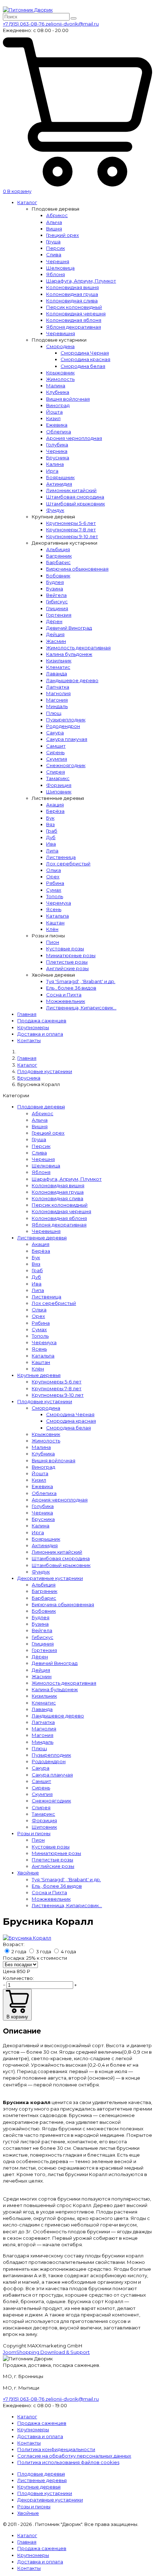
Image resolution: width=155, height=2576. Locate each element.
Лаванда (57, 674)
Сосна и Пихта (64, 995)
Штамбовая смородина (75, 497)
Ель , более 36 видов (71, 988)
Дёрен (54, 621)
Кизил (53, 418)
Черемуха (59, 903)
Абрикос (57, 215)
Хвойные (28, 1873)
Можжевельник (66, 1001)
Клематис (58, 667)
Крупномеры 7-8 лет (71, 530)
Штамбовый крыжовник (76, 504)
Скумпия (57, 759)
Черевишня (61, 333)
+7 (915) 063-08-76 (24, 24)
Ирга (52, 471)
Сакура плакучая (67, 739)
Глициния (57, 608)
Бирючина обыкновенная (77, 569)
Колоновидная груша (72, 294)
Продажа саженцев (42, 1021)
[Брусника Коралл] (27, 1938)
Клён (52, 929)
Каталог (27, 202)
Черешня (58, 261)
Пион (53, 942)
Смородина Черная (85, 353)
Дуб (51, 837)
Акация (55, 805)
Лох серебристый (68, 864)
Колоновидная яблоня (74, 320)
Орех (53, 877)
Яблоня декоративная (74, 327)
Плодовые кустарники (45, 1401)
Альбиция (58, 549)
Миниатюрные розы (71, 955)
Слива (54, 255)
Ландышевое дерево (72, 680)
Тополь (55, 896)
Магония (57, 700)
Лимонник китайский (71, 490)
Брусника (58, 458)
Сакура (55, 733)
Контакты (29, 1040)
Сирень (55, 752)
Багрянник (59, 556)
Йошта (54, 412)
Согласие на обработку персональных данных (74, 2456)
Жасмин (56, 641)
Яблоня (56, 274)
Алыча (54, 222)
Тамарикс (58, 778)
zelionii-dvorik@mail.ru (72, 24)
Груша (53, 242)
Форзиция (59, 785)
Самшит (56, 746)
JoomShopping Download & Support (46, 2352)
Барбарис (58, 562)
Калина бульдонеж (69, 654)
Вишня (54, 229)
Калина (55, 464)
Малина (56, 386)
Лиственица (61, 857)
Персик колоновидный (74, 307)
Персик (56, 248)
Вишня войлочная (68, 399)
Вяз (50, 824)
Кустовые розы (65, 949)
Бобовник (58, 576)
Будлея (55, 582)
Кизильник (59, 661)
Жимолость (60, 379)
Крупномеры (33, 1027)
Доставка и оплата (40, 1034)
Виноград (58, 405)
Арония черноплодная (74, 438)
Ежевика (57, 425)
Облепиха (59, 432)
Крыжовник (60, 373)
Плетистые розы (67, 962)
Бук (50, 818)
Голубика (57, 445)
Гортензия (59, 615)
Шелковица (60, 268)
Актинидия (59, 484)
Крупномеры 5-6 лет (71, 523)
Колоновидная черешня (76, 314)
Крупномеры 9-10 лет (72, 536)
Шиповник (59, 792)
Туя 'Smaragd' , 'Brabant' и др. (81, 981)
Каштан (55, 923)
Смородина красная (85, 359)
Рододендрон (63, 726)
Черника (57, 451)
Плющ (54, 713)
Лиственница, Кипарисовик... (81, 1008)
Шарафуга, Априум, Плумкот (81, 281)
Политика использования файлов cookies (68, 2462)
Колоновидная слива (72, 301)
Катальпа (57, 916)
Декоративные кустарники (50, 1578)
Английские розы (67, 968)
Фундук (55, 510)
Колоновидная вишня (72, 287)
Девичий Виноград (69, 628)
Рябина (55, 883)
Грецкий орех (63, 235)
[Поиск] (74, 18)
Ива (51, 844)
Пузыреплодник (66, 720)
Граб (52, 831)
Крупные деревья (39, 1375)
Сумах (54, 890)
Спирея (56, 772)
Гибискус (57, 602)
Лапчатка (58, 687)
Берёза (55, 811)
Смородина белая (83, 366)
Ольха (54, 870)
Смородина (60, 346)
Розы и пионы (34, 1833)
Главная (27, 1014)
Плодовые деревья (41, 1107)
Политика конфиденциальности (56, 2449)
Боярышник (60, 477)
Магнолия (58, 693)
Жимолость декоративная (78, 648)
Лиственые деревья (42, 1238)
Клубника (58, 392)
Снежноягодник (66, 765)
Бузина (55, 589)
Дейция (55, 634)
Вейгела (56, 595)
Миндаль (57, 706)
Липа (52, 851)
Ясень (54, 909)
